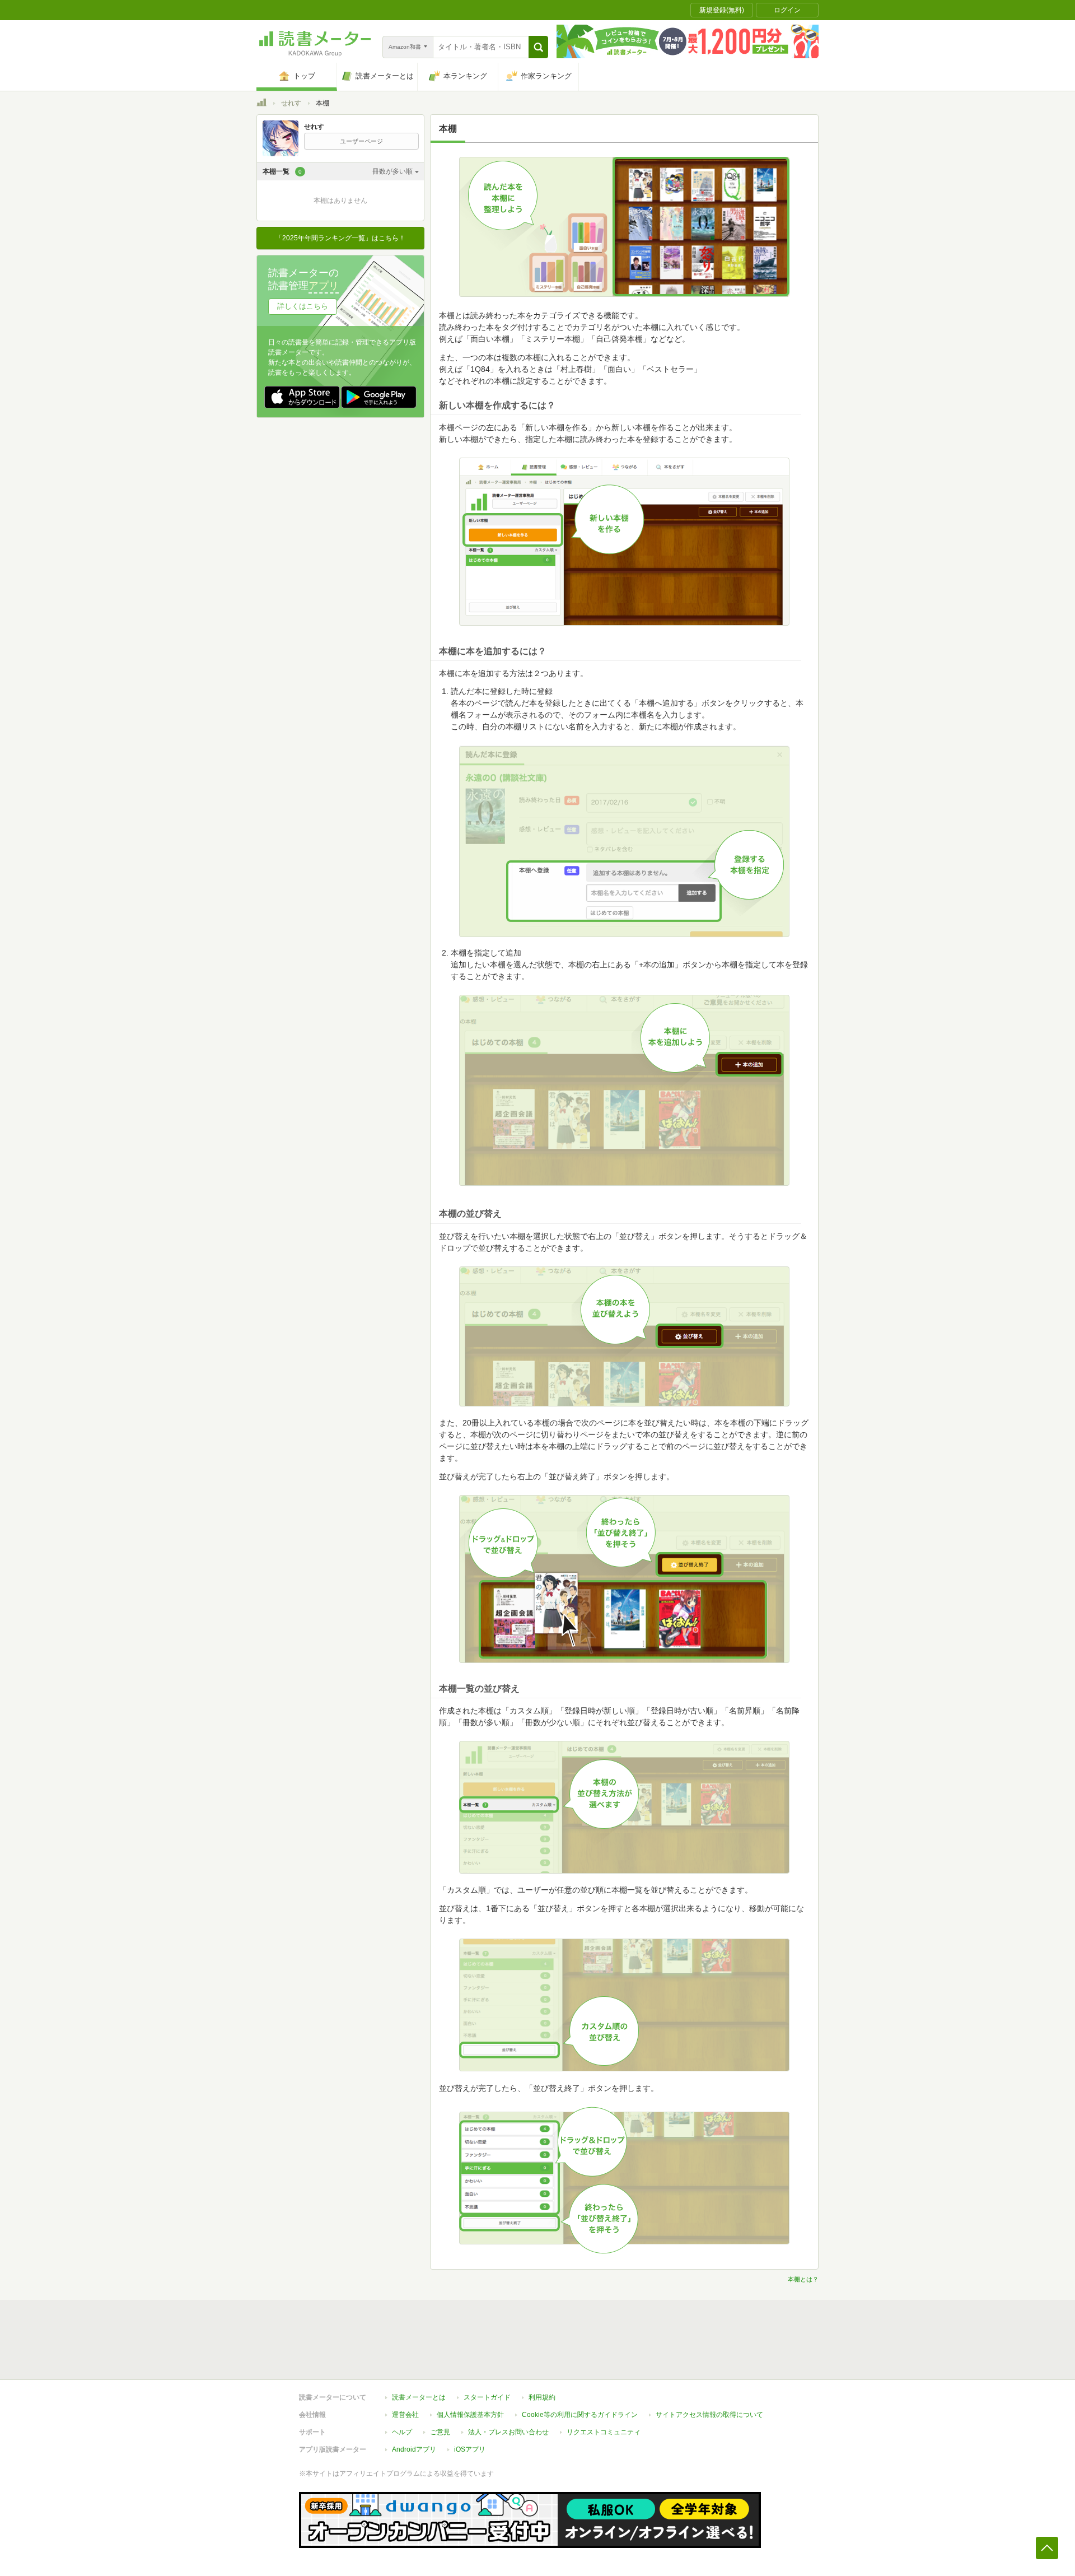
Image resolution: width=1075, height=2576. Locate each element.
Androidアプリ (414, 2449)
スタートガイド (487, 2397)
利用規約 (542, 2397)
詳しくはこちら (303, 306)
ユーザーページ (361, 141)
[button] (538, 47)
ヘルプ (402, 2432)
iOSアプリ (470, 2449)
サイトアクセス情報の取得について (709, 2415)
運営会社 (405, 2415)
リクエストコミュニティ (604, 2432)
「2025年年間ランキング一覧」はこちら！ (340, 238)
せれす (291, 103)
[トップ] (261, 104)
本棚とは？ (803, 2279)
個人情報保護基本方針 (470, 2415)
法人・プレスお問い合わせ (508, 2432)
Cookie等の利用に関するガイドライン (580, 2415)
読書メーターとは (419, 2397)
